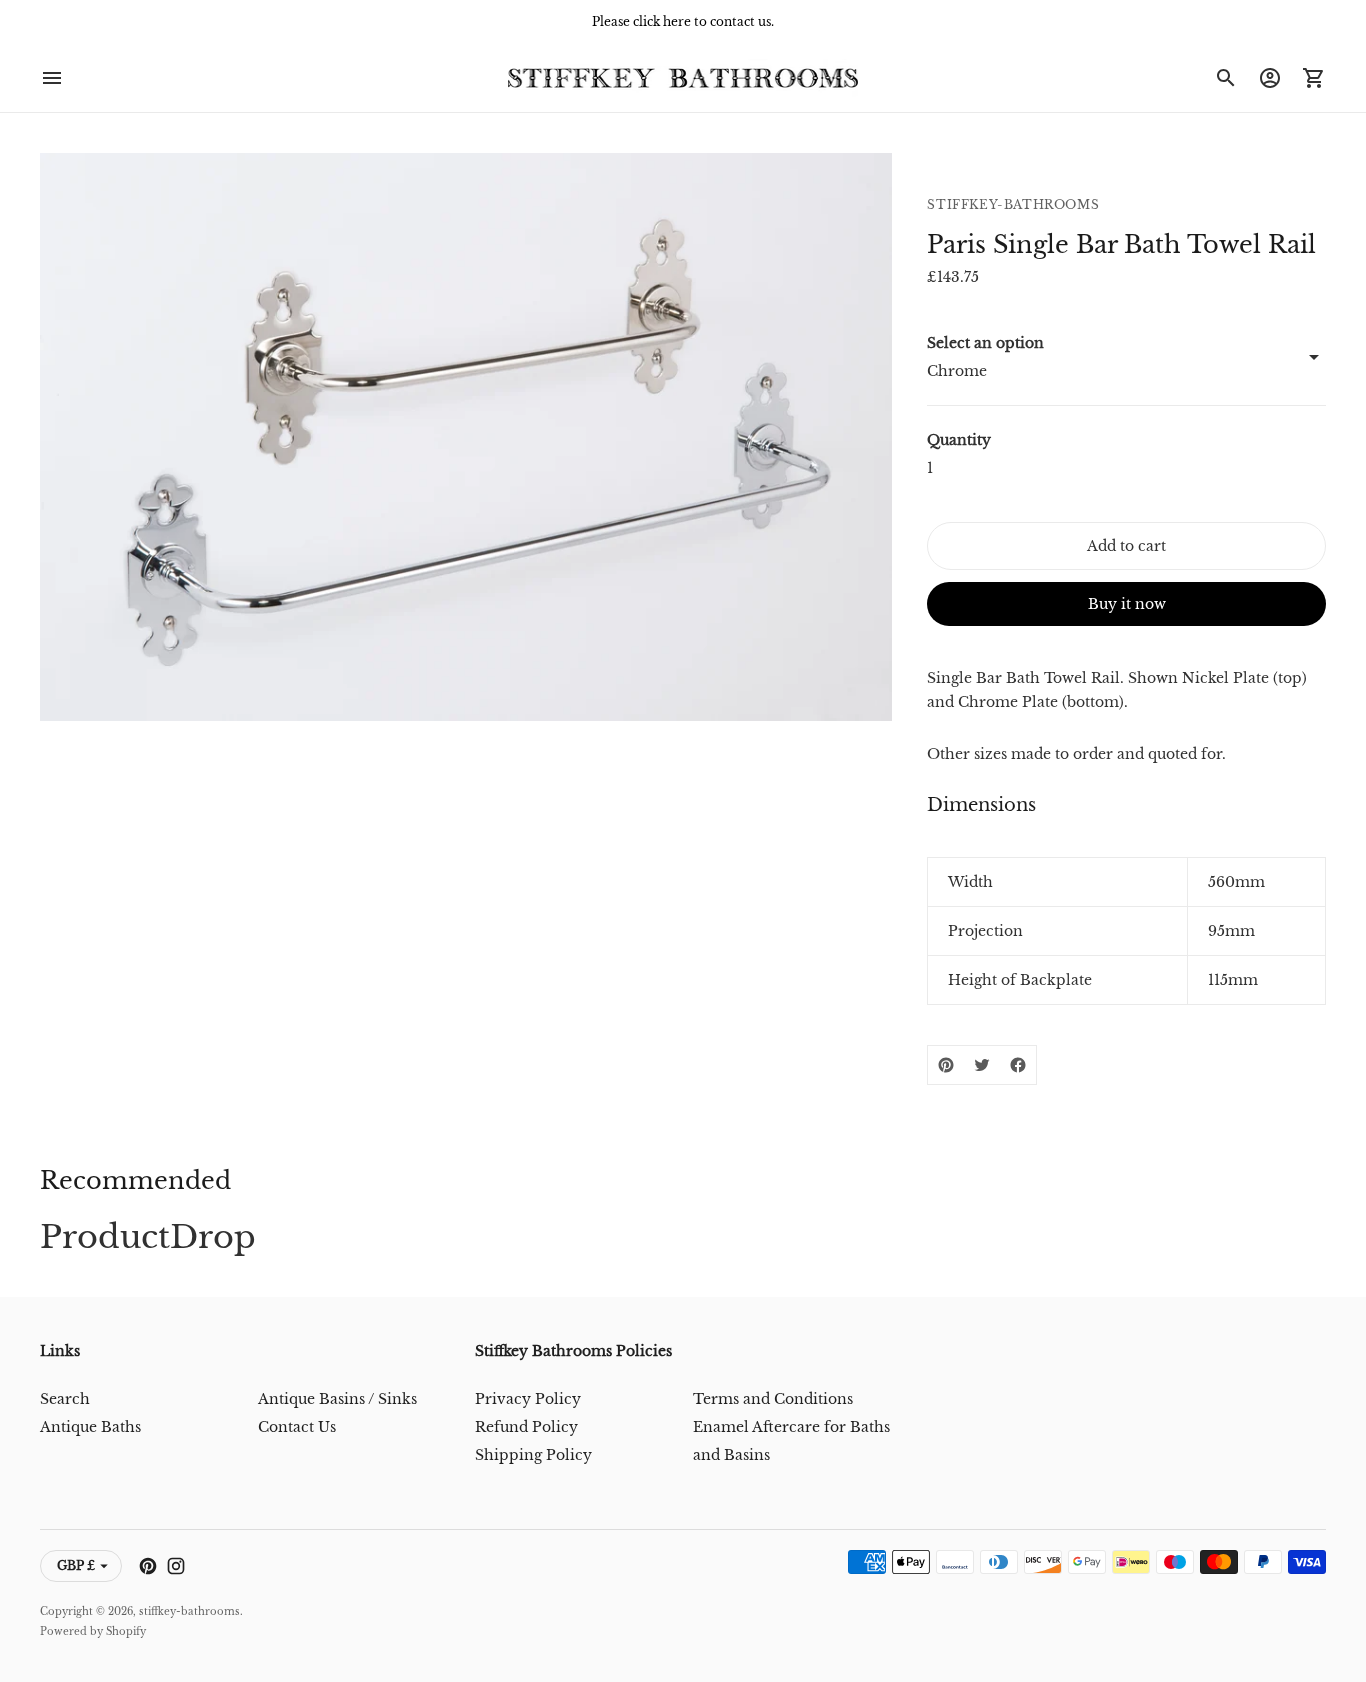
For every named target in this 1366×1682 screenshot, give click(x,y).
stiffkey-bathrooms (189, 1611)
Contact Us (297, 1427)
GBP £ (76, 1565)
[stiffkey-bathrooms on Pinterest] (148, 1566)
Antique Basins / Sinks (337, 1399)
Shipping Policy (533, 1455)
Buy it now (1127, 604)
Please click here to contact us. (683, 21)
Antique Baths (90, 1427)
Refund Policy (526, 1427)
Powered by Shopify (93, 1631)
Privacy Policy (528, 1399)
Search (65, 1399)
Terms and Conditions (773, 1399)
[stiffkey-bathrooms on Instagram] (176, 1566)
